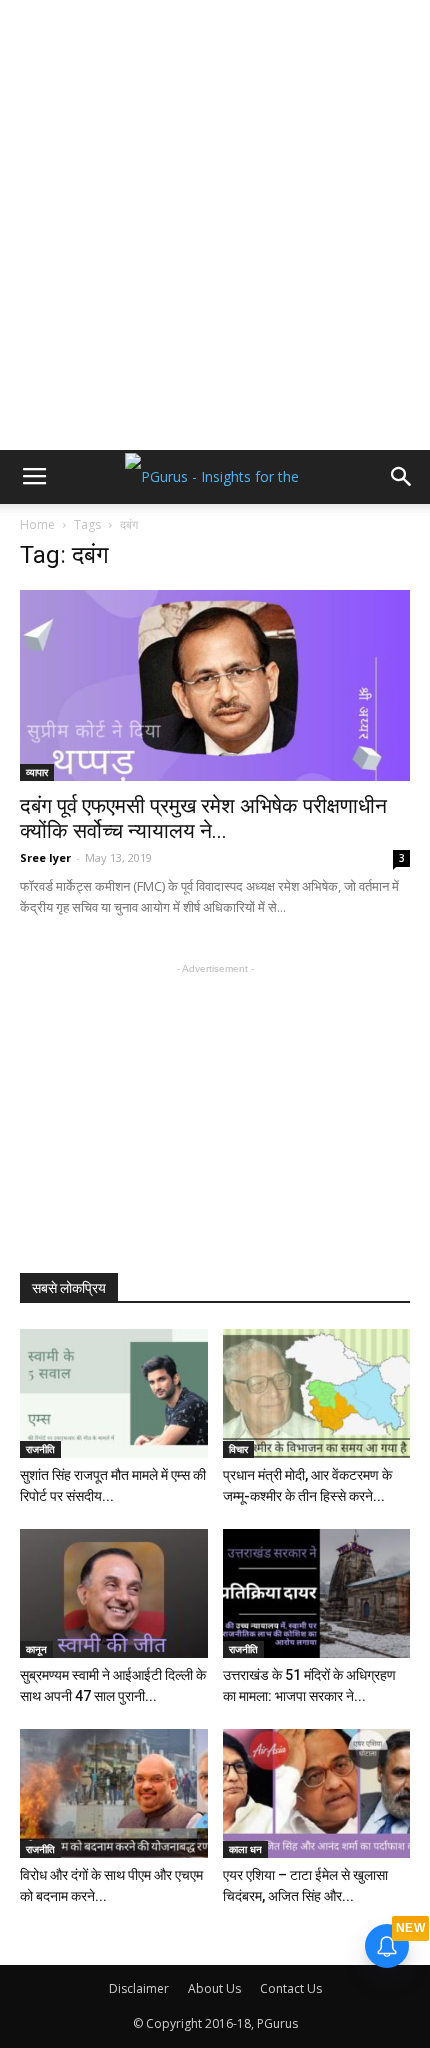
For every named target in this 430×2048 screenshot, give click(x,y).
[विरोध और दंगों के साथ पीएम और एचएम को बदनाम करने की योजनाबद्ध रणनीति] (114, 1793)
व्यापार (37, 772)
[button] (402, 477)
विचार (238, 1449)
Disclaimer (139, 1988)
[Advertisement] (215, 225)
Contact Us (291, 1988)
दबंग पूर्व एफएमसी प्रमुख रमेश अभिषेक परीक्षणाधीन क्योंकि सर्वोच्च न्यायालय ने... (203, 818)
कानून (36, 1649)
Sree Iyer (45, 857)
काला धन (245, 1849)
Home (37, 524)
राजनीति (40, 1449)
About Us (214, 1988)
